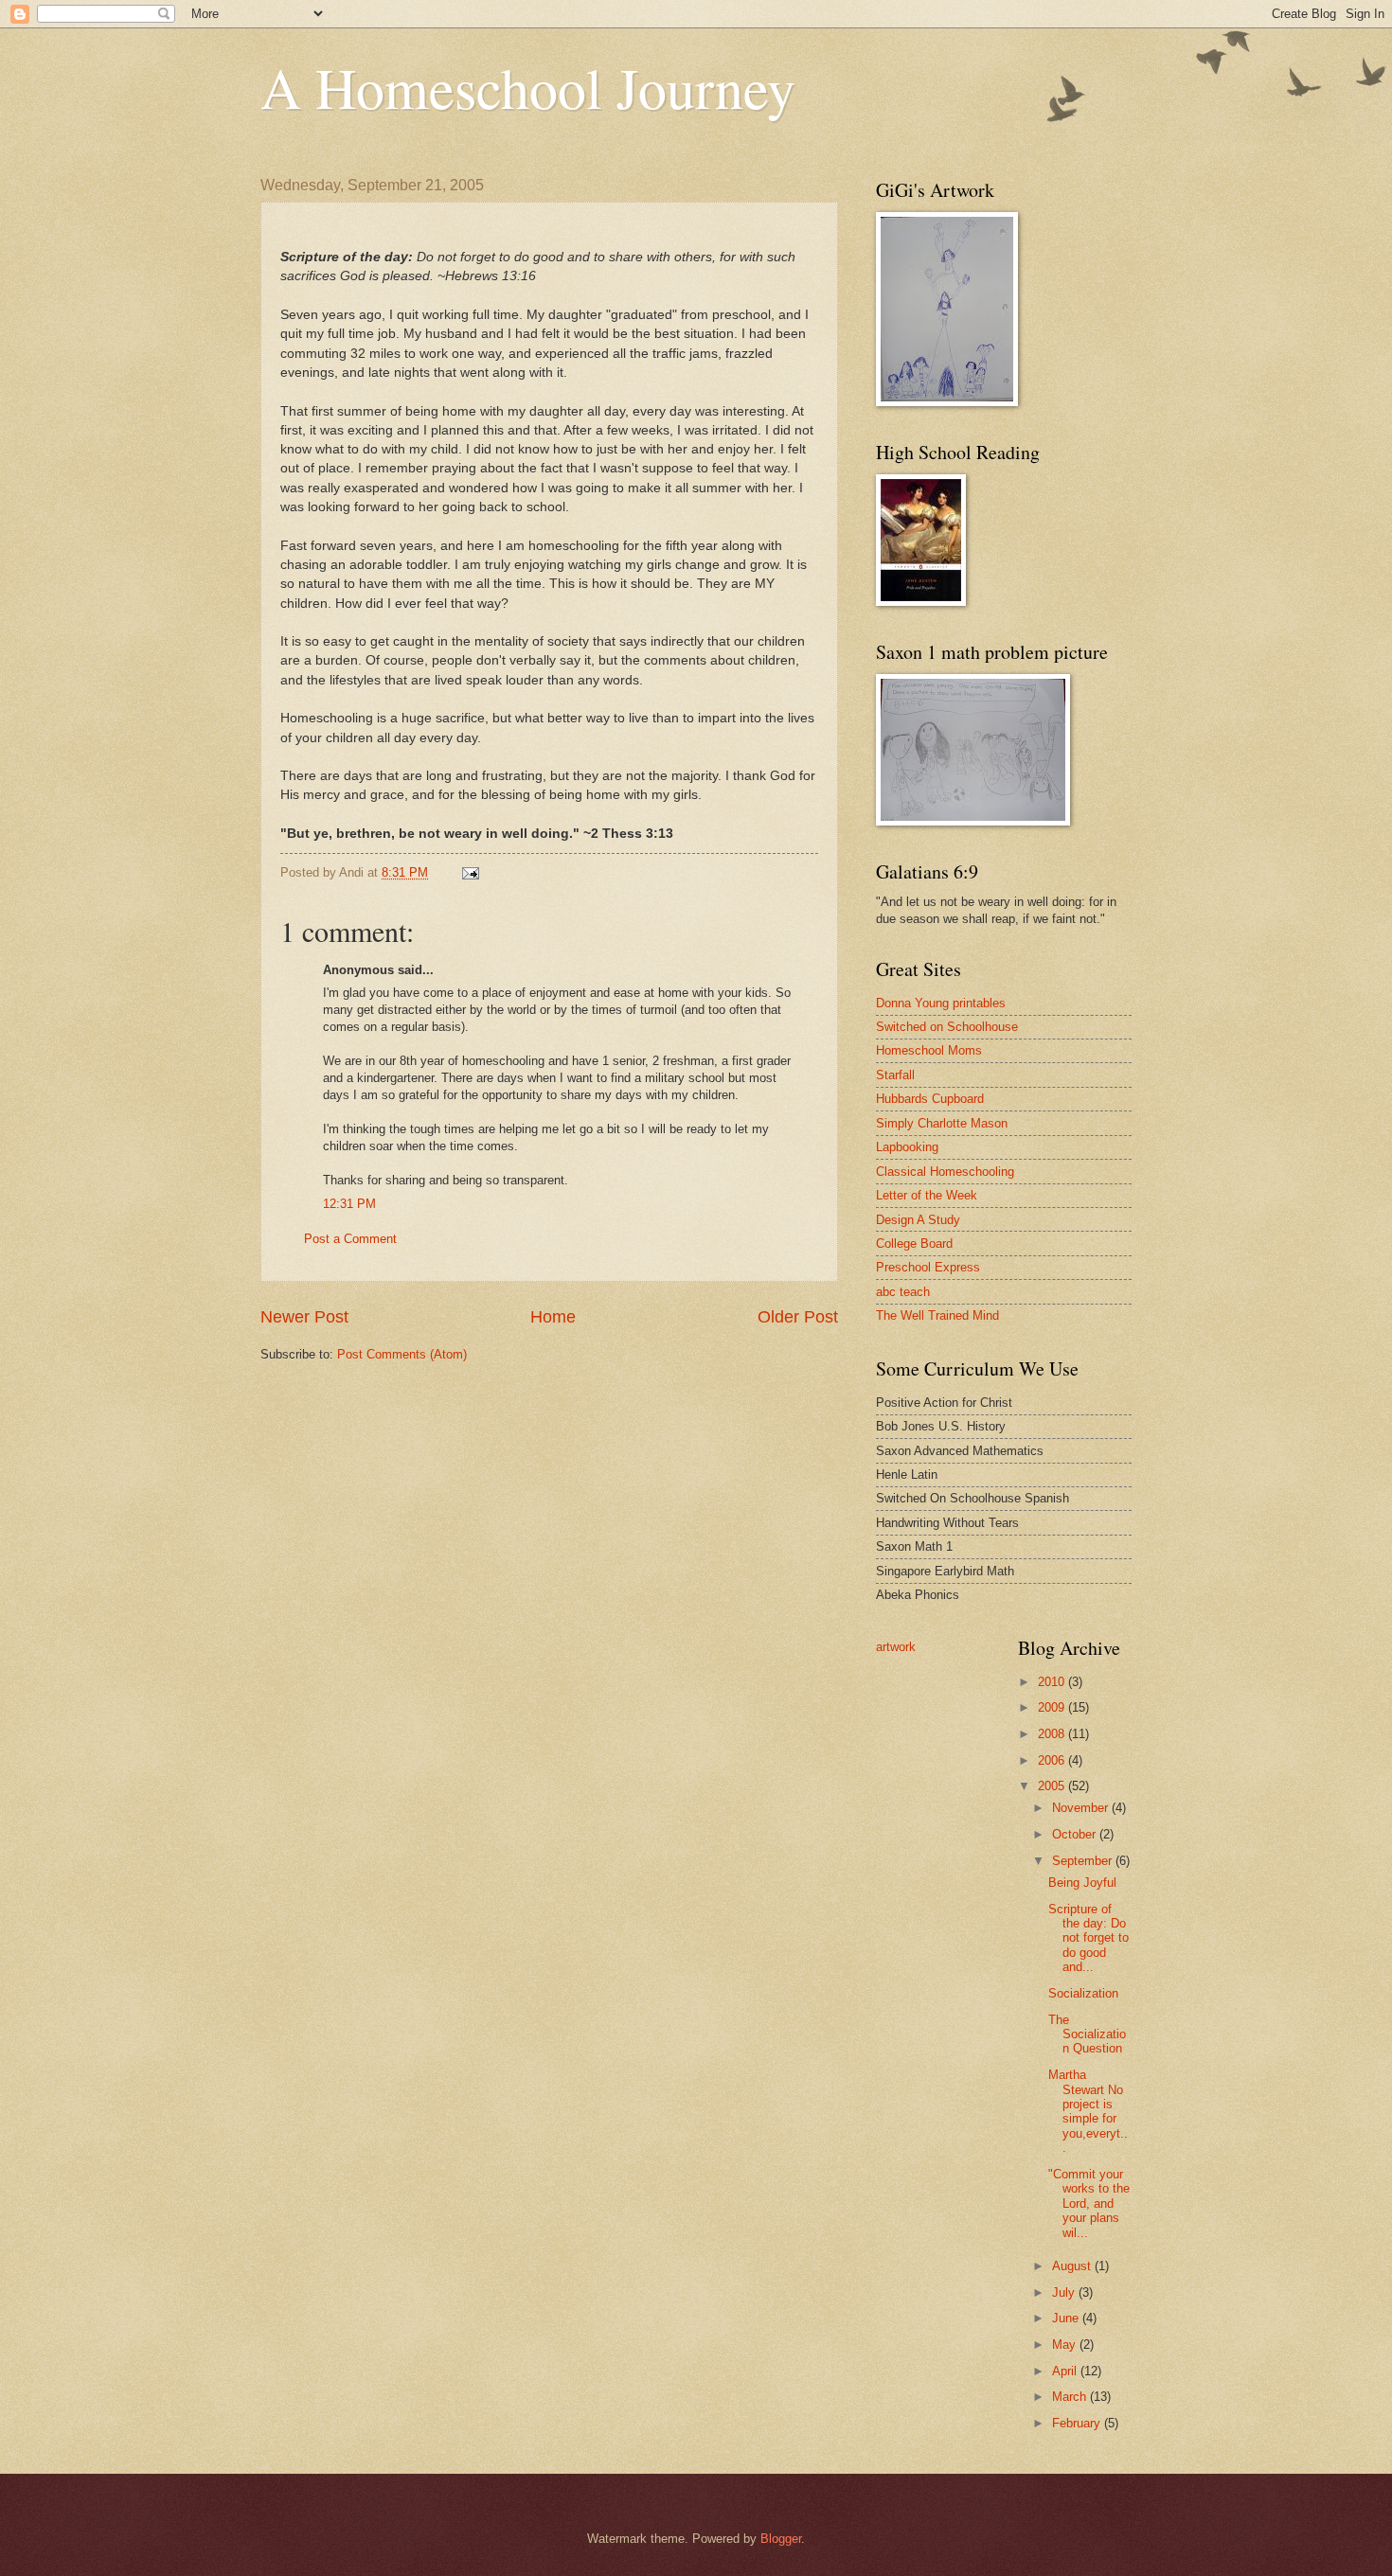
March (1071, 2397)
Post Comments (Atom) (402, 1354)
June (1067, 2318)
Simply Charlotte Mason (942, 1123)
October (1076, 1834)
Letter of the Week (927, 1195)
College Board (914, 1244)
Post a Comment (350, 1239)
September (1084, 1861)
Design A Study (918, 1220)
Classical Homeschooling (945, 1172)
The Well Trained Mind (937, 1315)
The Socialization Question (1087, 2034)
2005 (1053, 1786)
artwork (896, 1647)
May (1066, 2345)
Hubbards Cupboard (930, 1099)
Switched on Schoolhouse (947, 1027)
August (1073, 2266)
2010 (1053, 1682)
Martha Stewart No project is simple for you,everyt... (1088, 2111)
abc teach (903, 1292)
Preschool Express (928, 1267)
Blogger (781, 2539)
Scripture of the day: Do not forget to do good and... (1089, 1938)
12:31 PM (349, 1204)
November (1082, 1808)
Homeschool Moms (929, 1050)
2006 (1053, 1760)
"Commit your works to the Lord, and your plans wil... (1089, 2203)
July (1065, 2292)
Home (553, 1317)
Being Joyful (1082, 1883)
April (1066, 2371)
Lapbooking (907, 1147)
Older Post (798, 1317)
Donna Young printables (941, 1003)
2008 (1053, 1734)
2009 (1053, 1707)
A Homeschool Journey (528, 87)
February (1078, 2423)
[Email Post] (470, 872)
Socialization (1085, 1993)
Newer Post (304, 1317)
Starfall (895, 1075)
